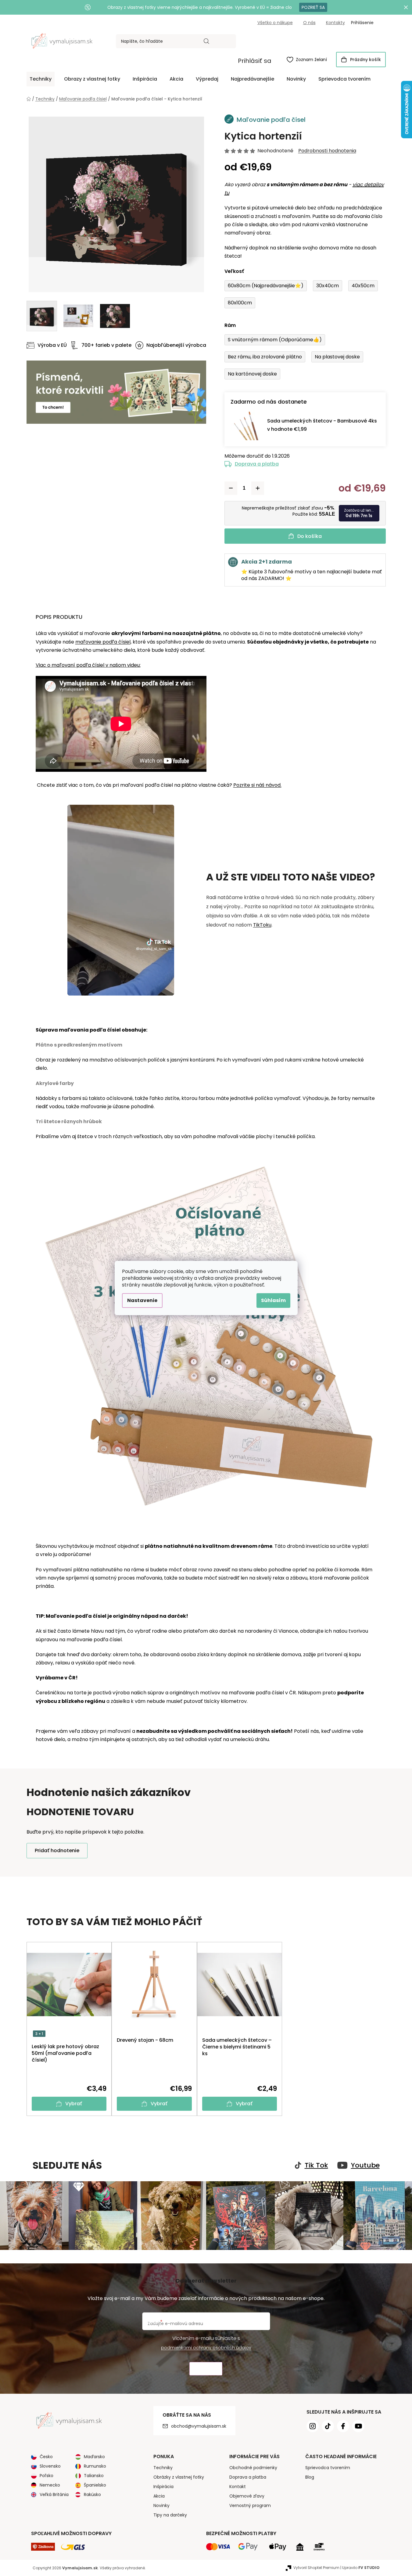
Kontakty (335, 23)
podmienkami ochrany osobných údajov (206, 2348)
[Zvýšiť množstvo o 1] (258, 488)
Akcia (159, 2496)
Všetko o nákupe (275, 23)
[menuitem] (41, 79)
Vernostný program (250, 2505)
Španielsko (95, 2485)
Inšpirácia (163, 2487)
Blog (310, 2477)
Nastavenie (142, 1300)
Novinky (161, 2505)
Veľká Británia (54, 2494)
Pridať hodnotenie (57, 1850)
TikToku (262, 925)
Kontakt (238, 2487)
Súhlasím (273, 1300)
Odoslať (206, 2369)
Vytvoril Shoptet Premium (316, 2568)
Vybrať (74, 2104)
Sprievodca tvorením (328, 2468)
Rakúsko (92, 2494)
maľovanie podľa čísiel (103, 642)
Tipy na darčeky (170, 2515)
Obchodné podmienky (253, 2468)
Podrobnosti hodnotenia (327, 151)
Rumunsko (95, 2466)
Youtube (365, 2165)
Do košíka (310, 536)
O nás (309, 23)
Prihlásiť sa (255, 61)
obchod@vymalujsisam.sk (199, 2426)
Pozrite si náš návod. (257, 785)
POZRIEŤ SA (313, 7)
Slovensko (50, 2466)
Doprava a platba (257, 464)
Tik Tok (316, 2165)
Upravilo (361, 2568)
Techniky (163, 2468)
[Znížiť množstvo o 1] (231, 488)
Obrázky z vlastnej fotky (179, 2477)
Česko (46, 2457)
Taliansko (94, 2476)
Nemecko (50, 2485)
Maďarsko (94, 2457)
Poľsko (47, 2476)
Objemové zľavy (247, 2496)
